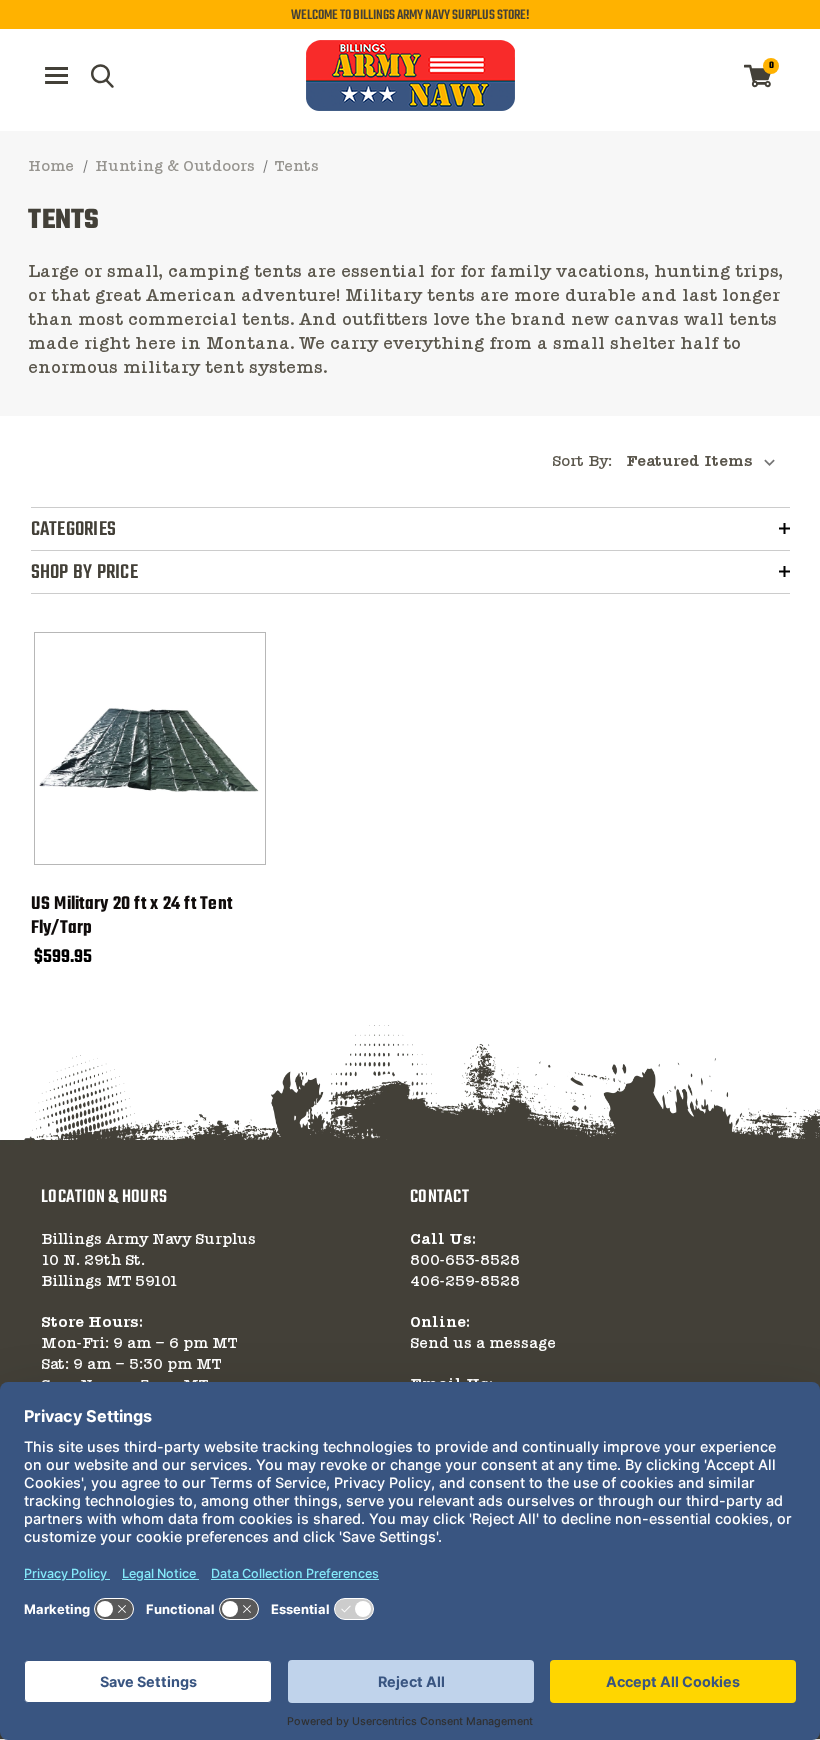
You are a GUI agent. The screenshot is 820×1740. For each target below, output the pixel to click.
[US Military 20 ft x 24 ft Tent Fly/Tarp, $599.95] (150, 748)
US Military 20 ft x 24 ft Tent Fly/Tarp (132, 917)
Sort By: (582, 462)
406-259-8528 (465, 1282)
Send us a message (483, 1344)
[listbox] (706, 462)
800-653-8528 (465, 1261)
